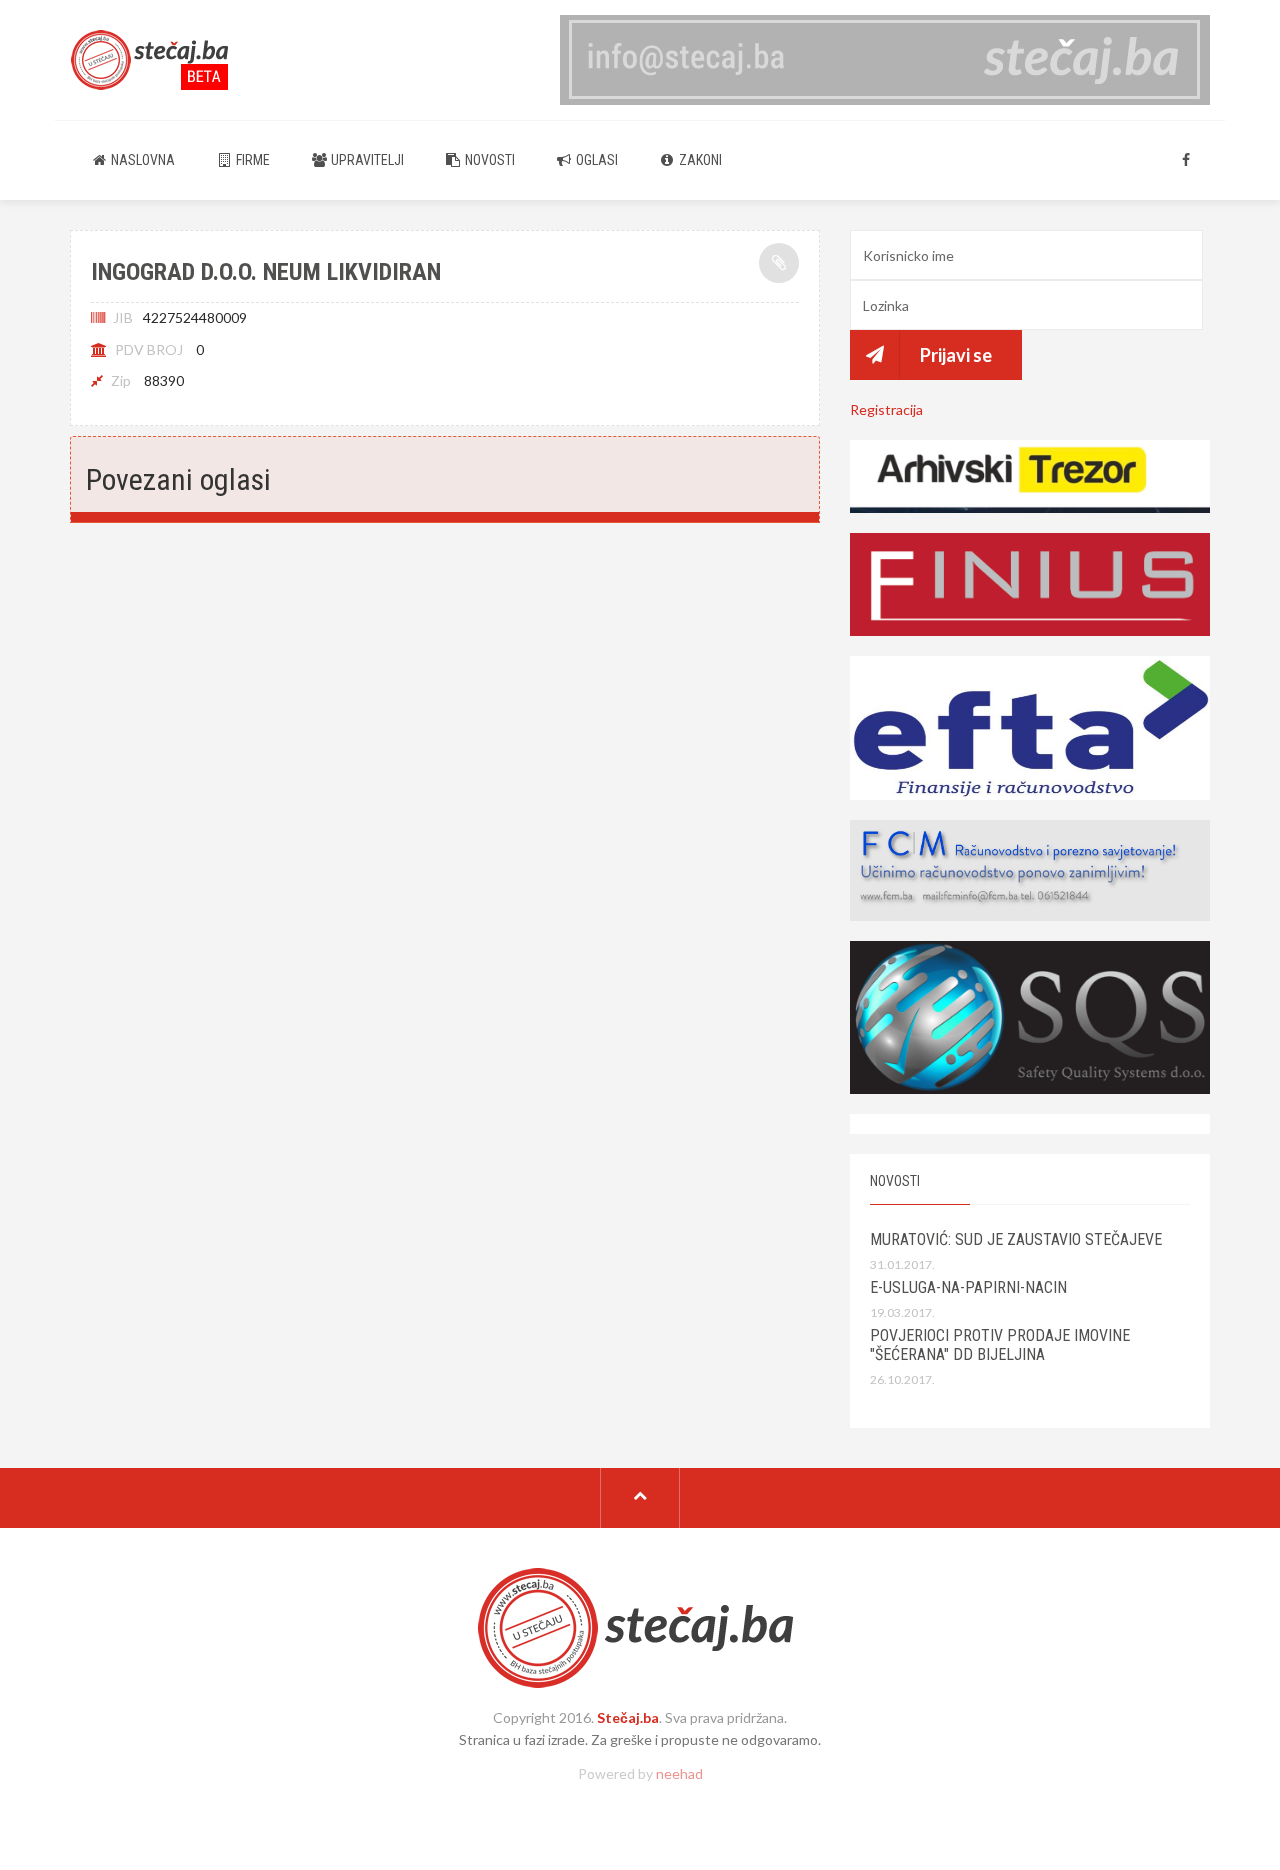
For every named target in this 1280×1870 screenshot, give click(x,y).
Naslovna (141, 160)
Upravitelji (366, 160)
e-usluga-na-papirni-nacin (968, 1287)
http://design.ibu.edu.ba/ (640, 1807)
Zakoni (699, 160)
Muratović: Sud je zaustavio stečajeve (1016, 1239)
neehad (679, 1773)
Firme (251, 160)
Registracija (886, 409)
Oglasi (595, 160)
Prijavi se (956, 355)
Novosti (488, 160)
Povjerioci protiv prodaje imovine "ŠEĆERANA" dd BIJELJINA (1000, 1345)
